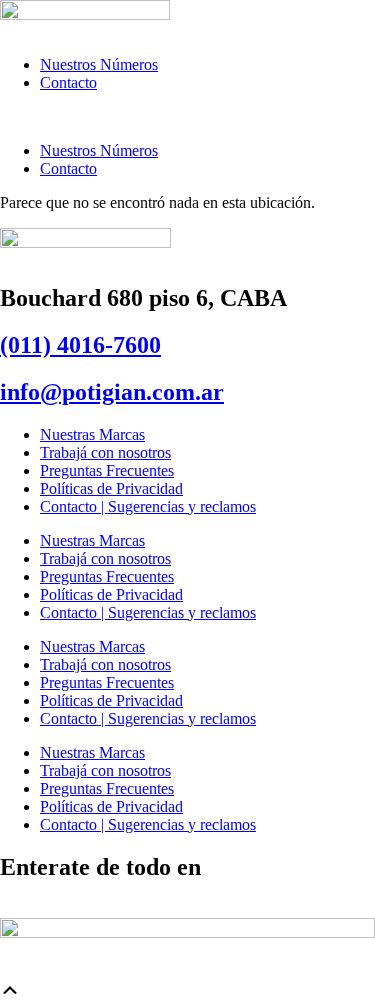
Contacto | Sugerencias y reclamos (148, 506)
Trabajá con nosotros (105, 452)
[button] (187, 117)
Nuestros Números (99, 64)
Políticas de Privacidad (111, 488)
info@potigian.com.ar (112, 392)
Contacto (68, 82)
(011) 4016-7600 (80, 345)
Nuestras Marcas (92, 434)
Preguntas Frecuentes (107, 470)
